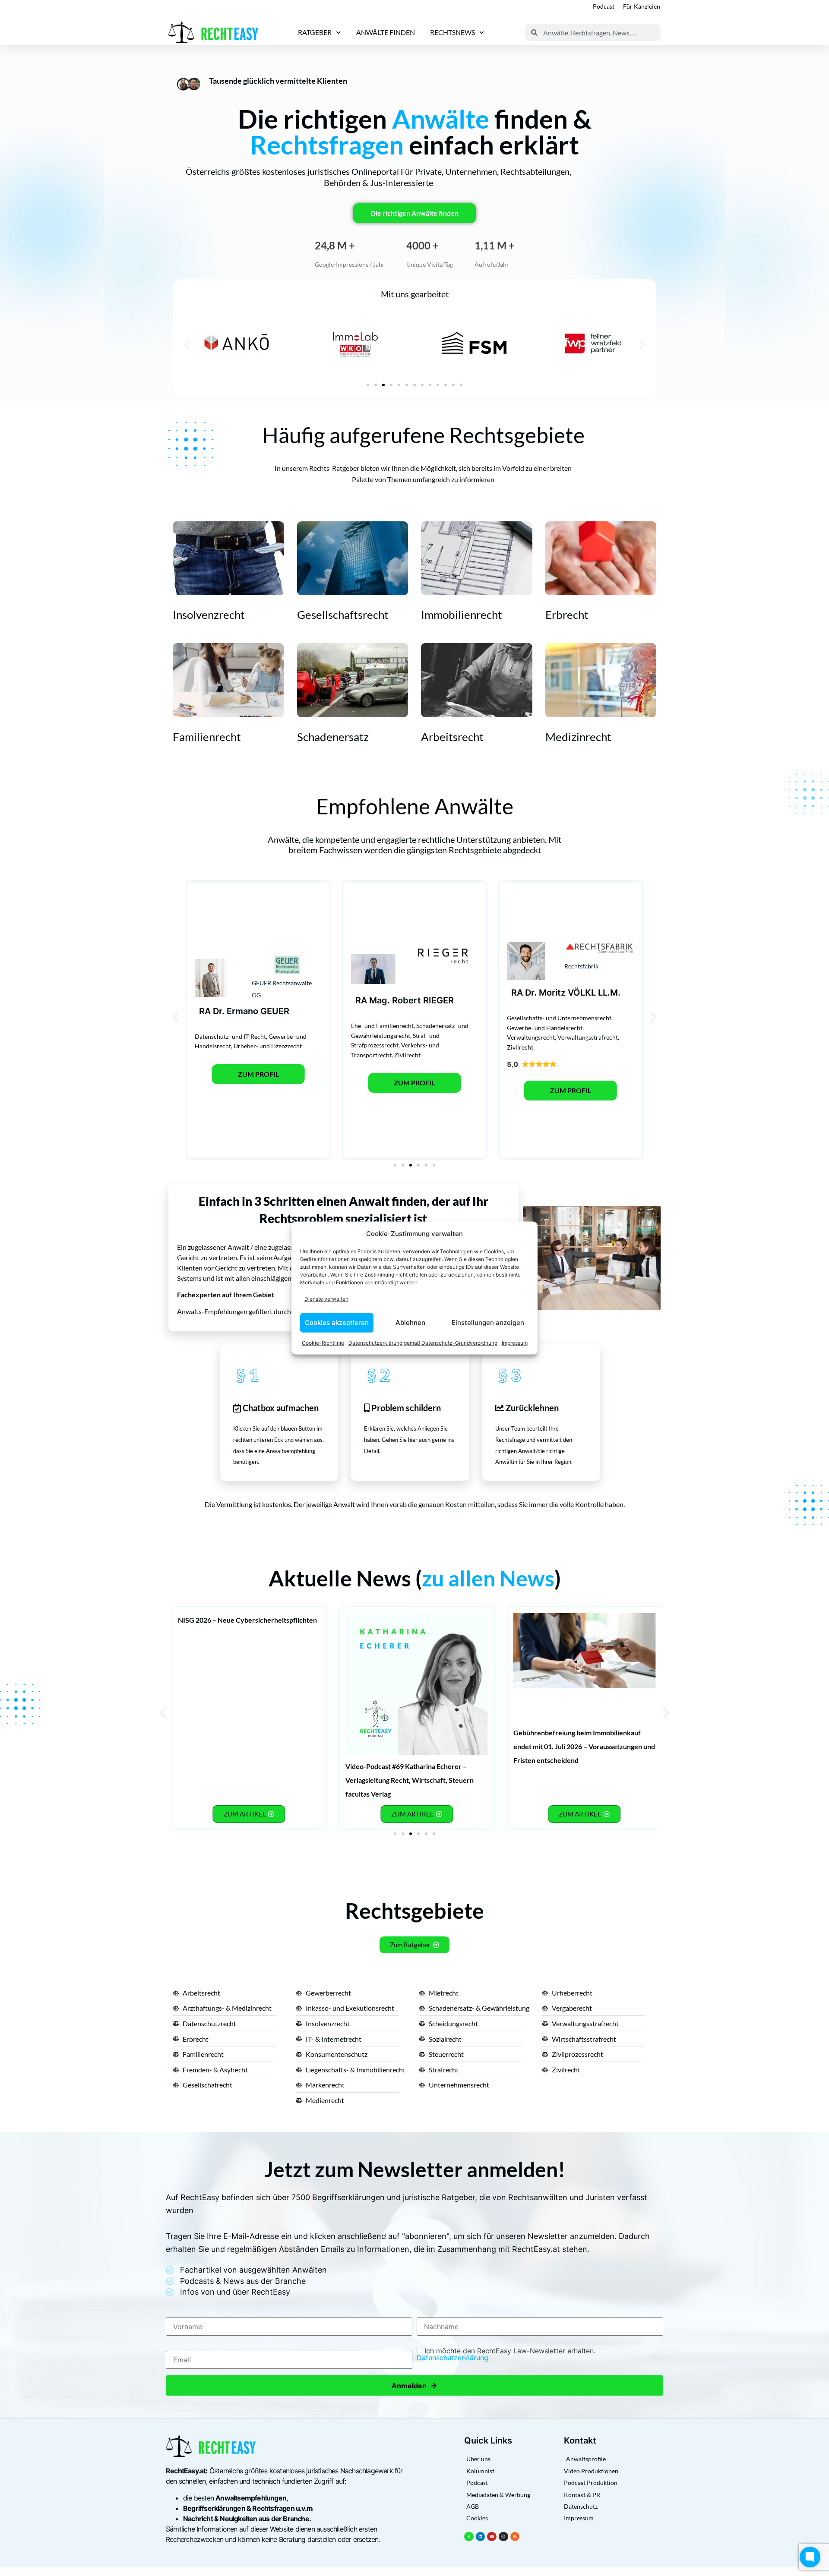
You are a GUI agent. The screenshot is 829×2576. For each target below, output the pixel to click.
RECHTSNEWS (452, 32)
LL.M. (609, 993)
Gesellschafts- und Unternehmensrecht (559, 1018)
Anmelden (414, 2385)
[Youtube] (492, 2537)
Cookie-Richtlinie (323, 1342)
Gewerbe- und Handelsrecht (545, 1028)
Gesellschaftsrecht (343, 615)
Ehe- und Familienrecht (382, 1026)
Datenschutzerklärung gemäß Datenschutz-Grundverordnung (423, 1342)
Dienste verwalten (326, 1299)
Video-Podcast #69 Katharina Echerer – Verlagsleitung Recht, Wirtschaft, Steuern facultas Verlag (410, 1780)
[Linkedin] (481, 2537)
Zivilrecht (407, 1055)
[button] (187, 345)
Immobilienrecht (462, 615)
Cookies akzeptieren (337, 1323)
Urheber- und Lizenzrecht (268, 1046)
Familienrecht (207, 737)
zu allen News (488, 1578)
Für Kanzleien (642, 6)
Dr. (219, 1011)
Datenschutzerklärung (452, 2358)
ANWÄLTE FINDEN (386, 32)
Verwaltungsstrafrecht (588, 1037)
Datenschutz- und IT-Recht (230, 1036)
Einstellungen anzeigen (488, 1323)
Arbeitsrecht (452, 737)
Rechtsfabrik (581, 966)
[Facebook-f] (469, 2537)
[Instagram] (503, 2537)
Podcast (604, 6)
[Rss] (515, 2537)
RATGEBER (315, 32)
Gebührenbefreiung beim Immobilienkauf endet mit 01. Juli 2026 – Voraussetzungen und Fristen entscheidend (584, 1746)
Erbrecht (567, 615)
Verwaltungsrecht (531, 1037)
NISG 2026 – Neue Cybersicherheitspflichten (247, 1620)
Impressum (515, 1342)
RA (205, 1011)
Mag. (380, 1000)
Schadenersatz (333, 737)
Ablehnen (410, 1323)
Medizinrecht (578, 737)
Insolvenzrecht (209, 615)
